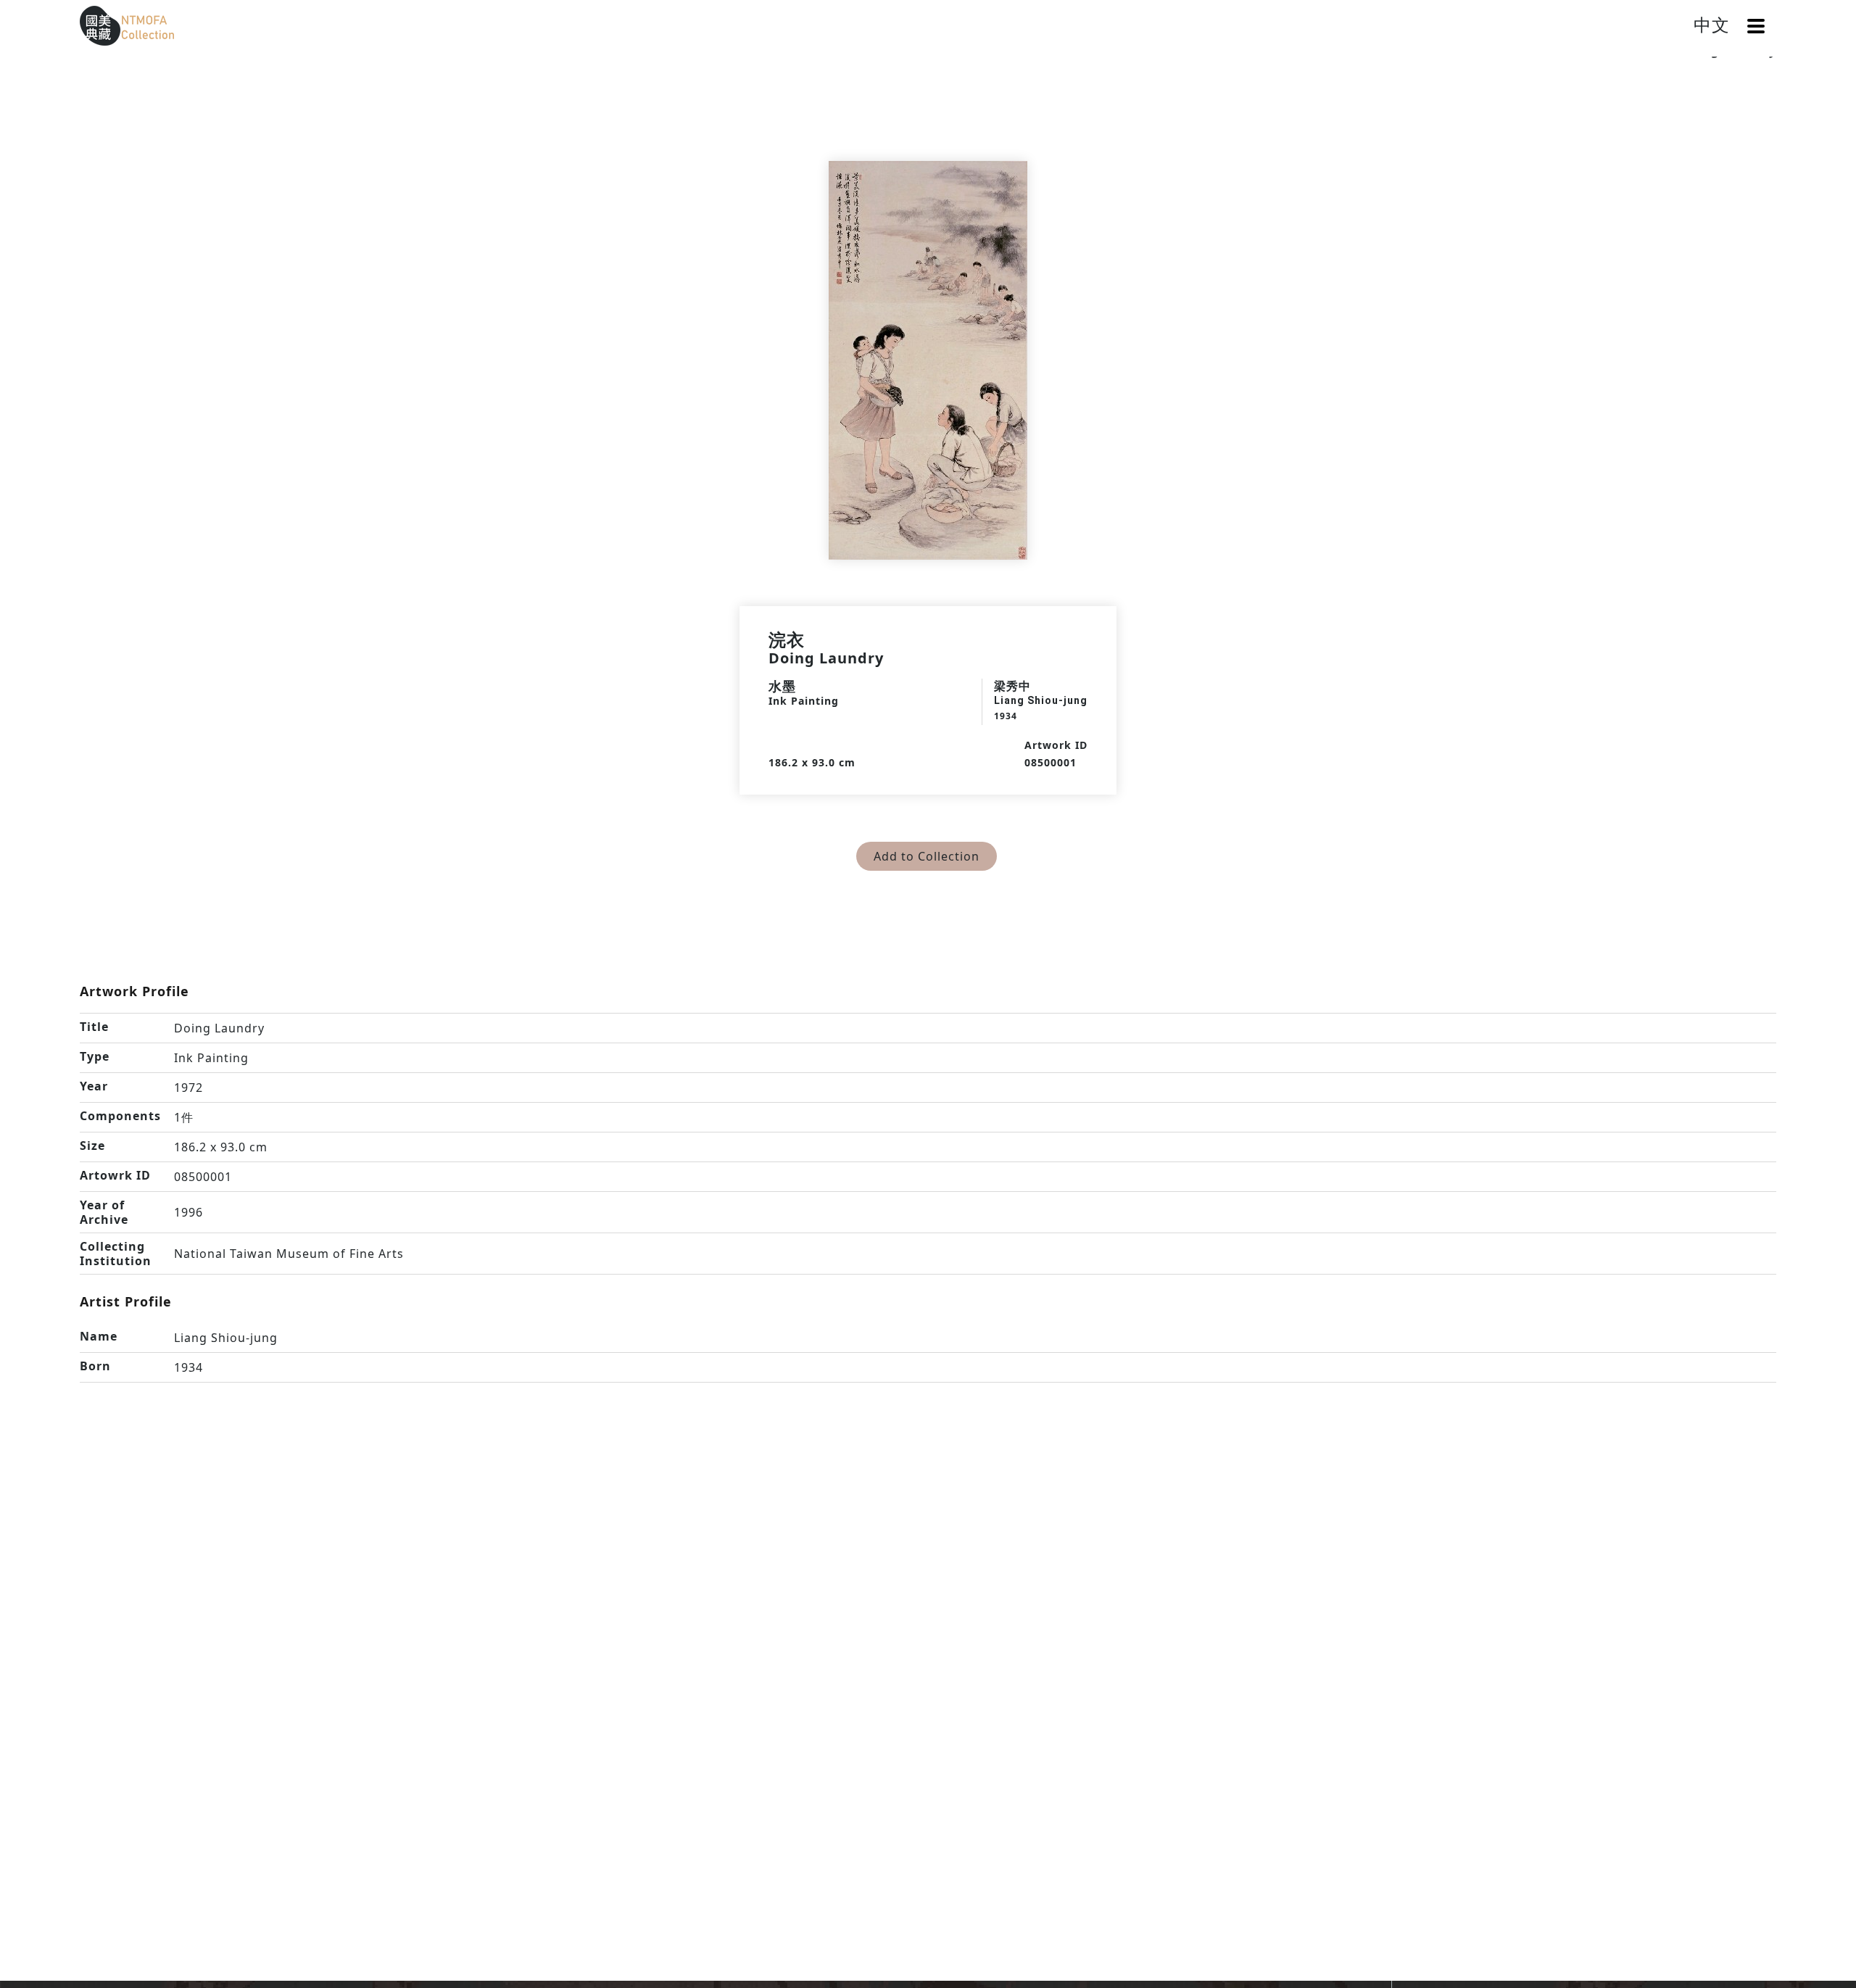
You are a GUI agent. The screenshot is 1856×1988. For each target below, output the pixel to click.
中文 (1712, 24)
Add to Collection (927, 856)
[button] (1756, 26)
